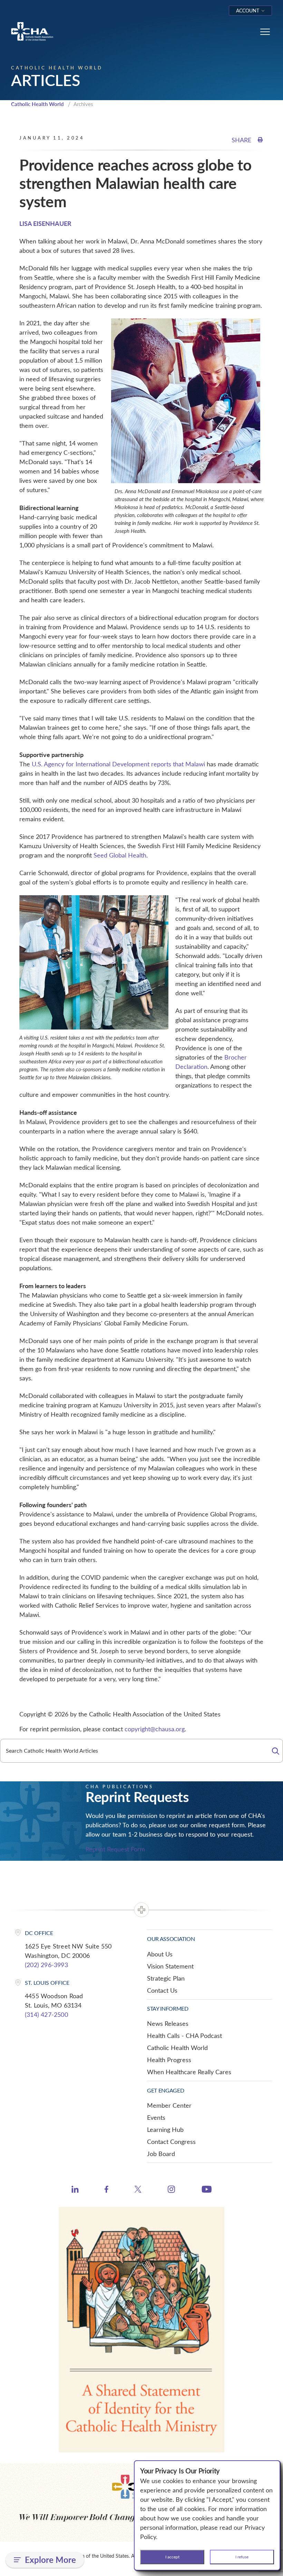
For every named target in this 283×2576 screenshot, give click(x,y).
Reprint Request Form (115, 1849)
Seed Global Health (120, 855)
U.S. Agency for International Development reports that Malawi (118, 764)
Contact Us (162, 1990)
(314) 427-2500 (46, 2014)
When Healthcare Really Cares (189, 2072)
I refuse (242, 2557)
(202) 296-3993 (46, 1965)
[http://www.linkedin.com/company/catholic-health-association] (75, 2190)
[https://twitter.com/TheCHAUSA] (138, 2190)
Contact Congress (171, 2142)
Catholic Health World (37, 104)
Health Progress (169, 2060)
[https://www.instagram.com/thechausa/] (171, 2191)
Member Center (169, 2105)
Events (156, 2117)
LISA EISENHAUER (45, 223)
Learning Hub (165, 2129)
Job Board (161, 2154)
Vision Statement (170, 1966)
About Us (160, 1954)
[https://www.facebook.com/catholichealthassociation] (106, 2190)
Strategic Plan (166, 1978)
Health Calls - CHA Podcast (184, 2036)
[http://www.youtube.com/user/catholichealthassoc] (207, 2190)
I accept (172, 2557)
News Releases (168, 2023)
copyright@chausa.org (155, 1729)
